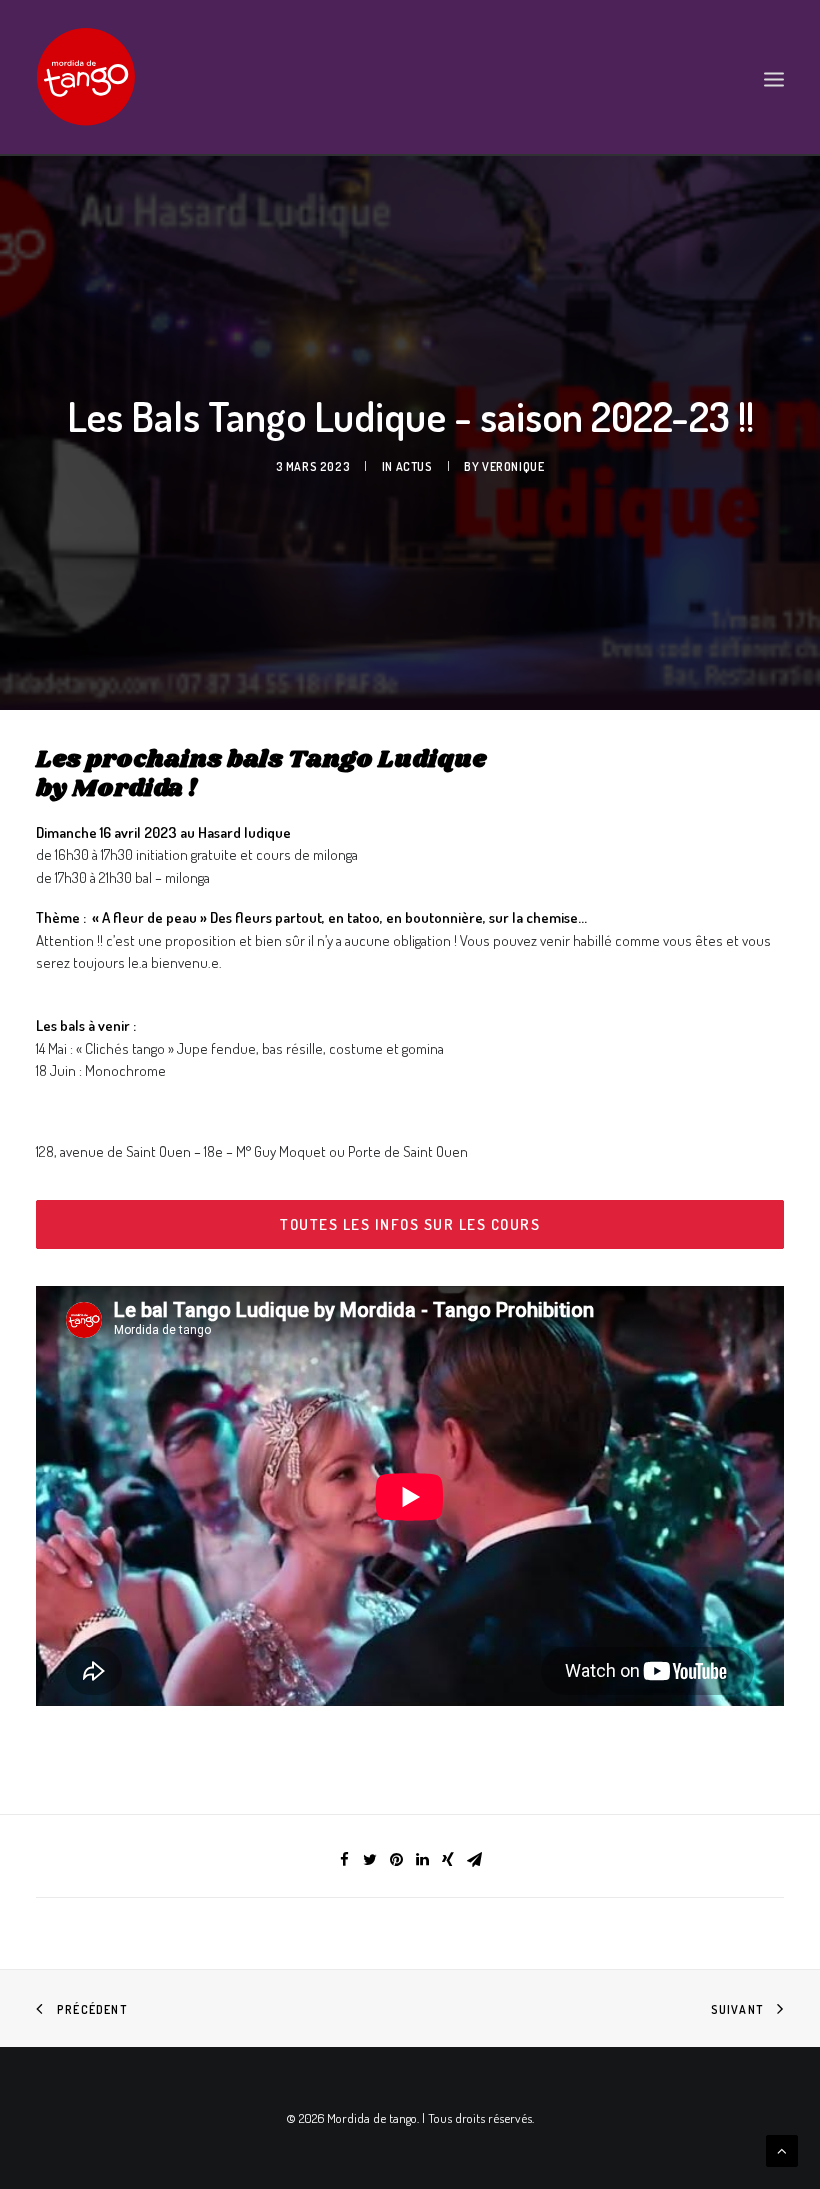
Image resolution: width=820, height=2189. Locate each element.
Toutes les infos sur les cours (410, 1224)
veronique (513, 466)
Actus (414, 466)
